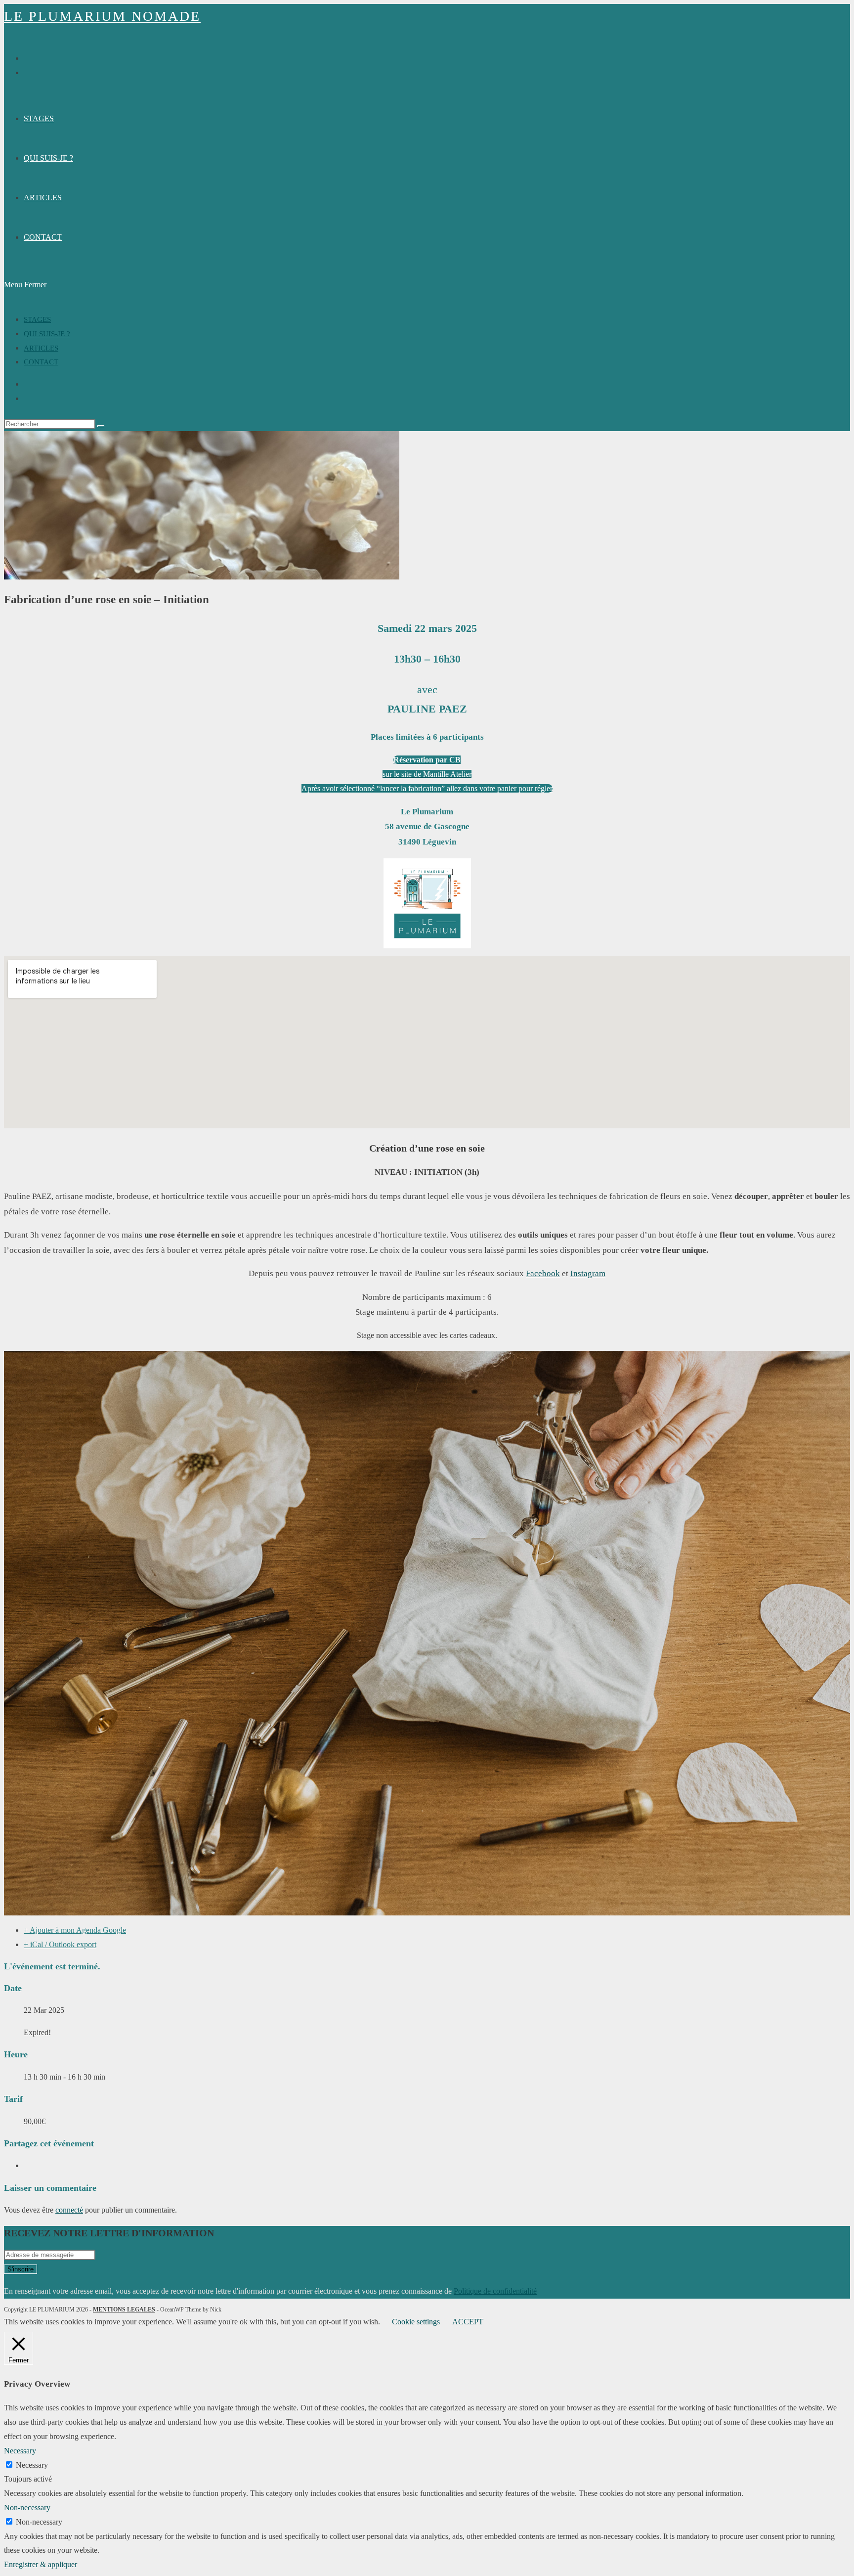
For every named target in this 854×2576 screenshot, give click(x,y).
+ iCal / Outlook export (60, 1944)
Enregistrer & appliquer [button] (41, 2564)
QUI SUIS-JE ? (47, 334)
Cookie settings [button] (416, 2322)
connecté (69, 2210)
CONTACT (41, 362)
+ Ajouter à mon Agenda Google (75, 1930)
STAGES (37, 319)
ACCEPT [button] (468, 2322)
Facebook (543, 1273)
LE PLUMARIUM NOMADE (102, 16)
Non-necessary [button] (27, 2508)
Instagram (588, 1273)
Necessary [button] (20, 2451)
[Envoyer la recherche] (101, 426)
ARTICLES (41, 348)
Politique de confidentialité (495, 2291)
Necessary (32, 2465)
